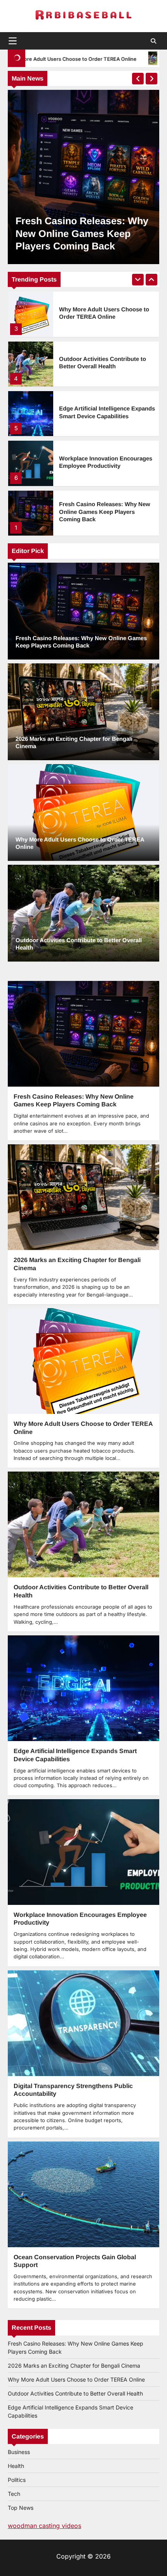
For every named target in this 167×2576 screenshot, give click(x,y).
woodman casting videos (44, 2526)
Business (19, 2452)
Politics (17, 2480)
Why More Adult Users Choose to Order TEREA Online (76, 2379)
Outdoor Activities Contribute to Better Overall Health (75, 2393)
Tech (14, 2494)
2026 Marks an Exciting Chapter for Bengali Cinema (74, 2366)
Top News (21, 2508)
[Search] (153, 41)
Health (16, 2466)
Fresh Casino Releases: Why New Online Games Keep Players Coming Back (105, 462)
